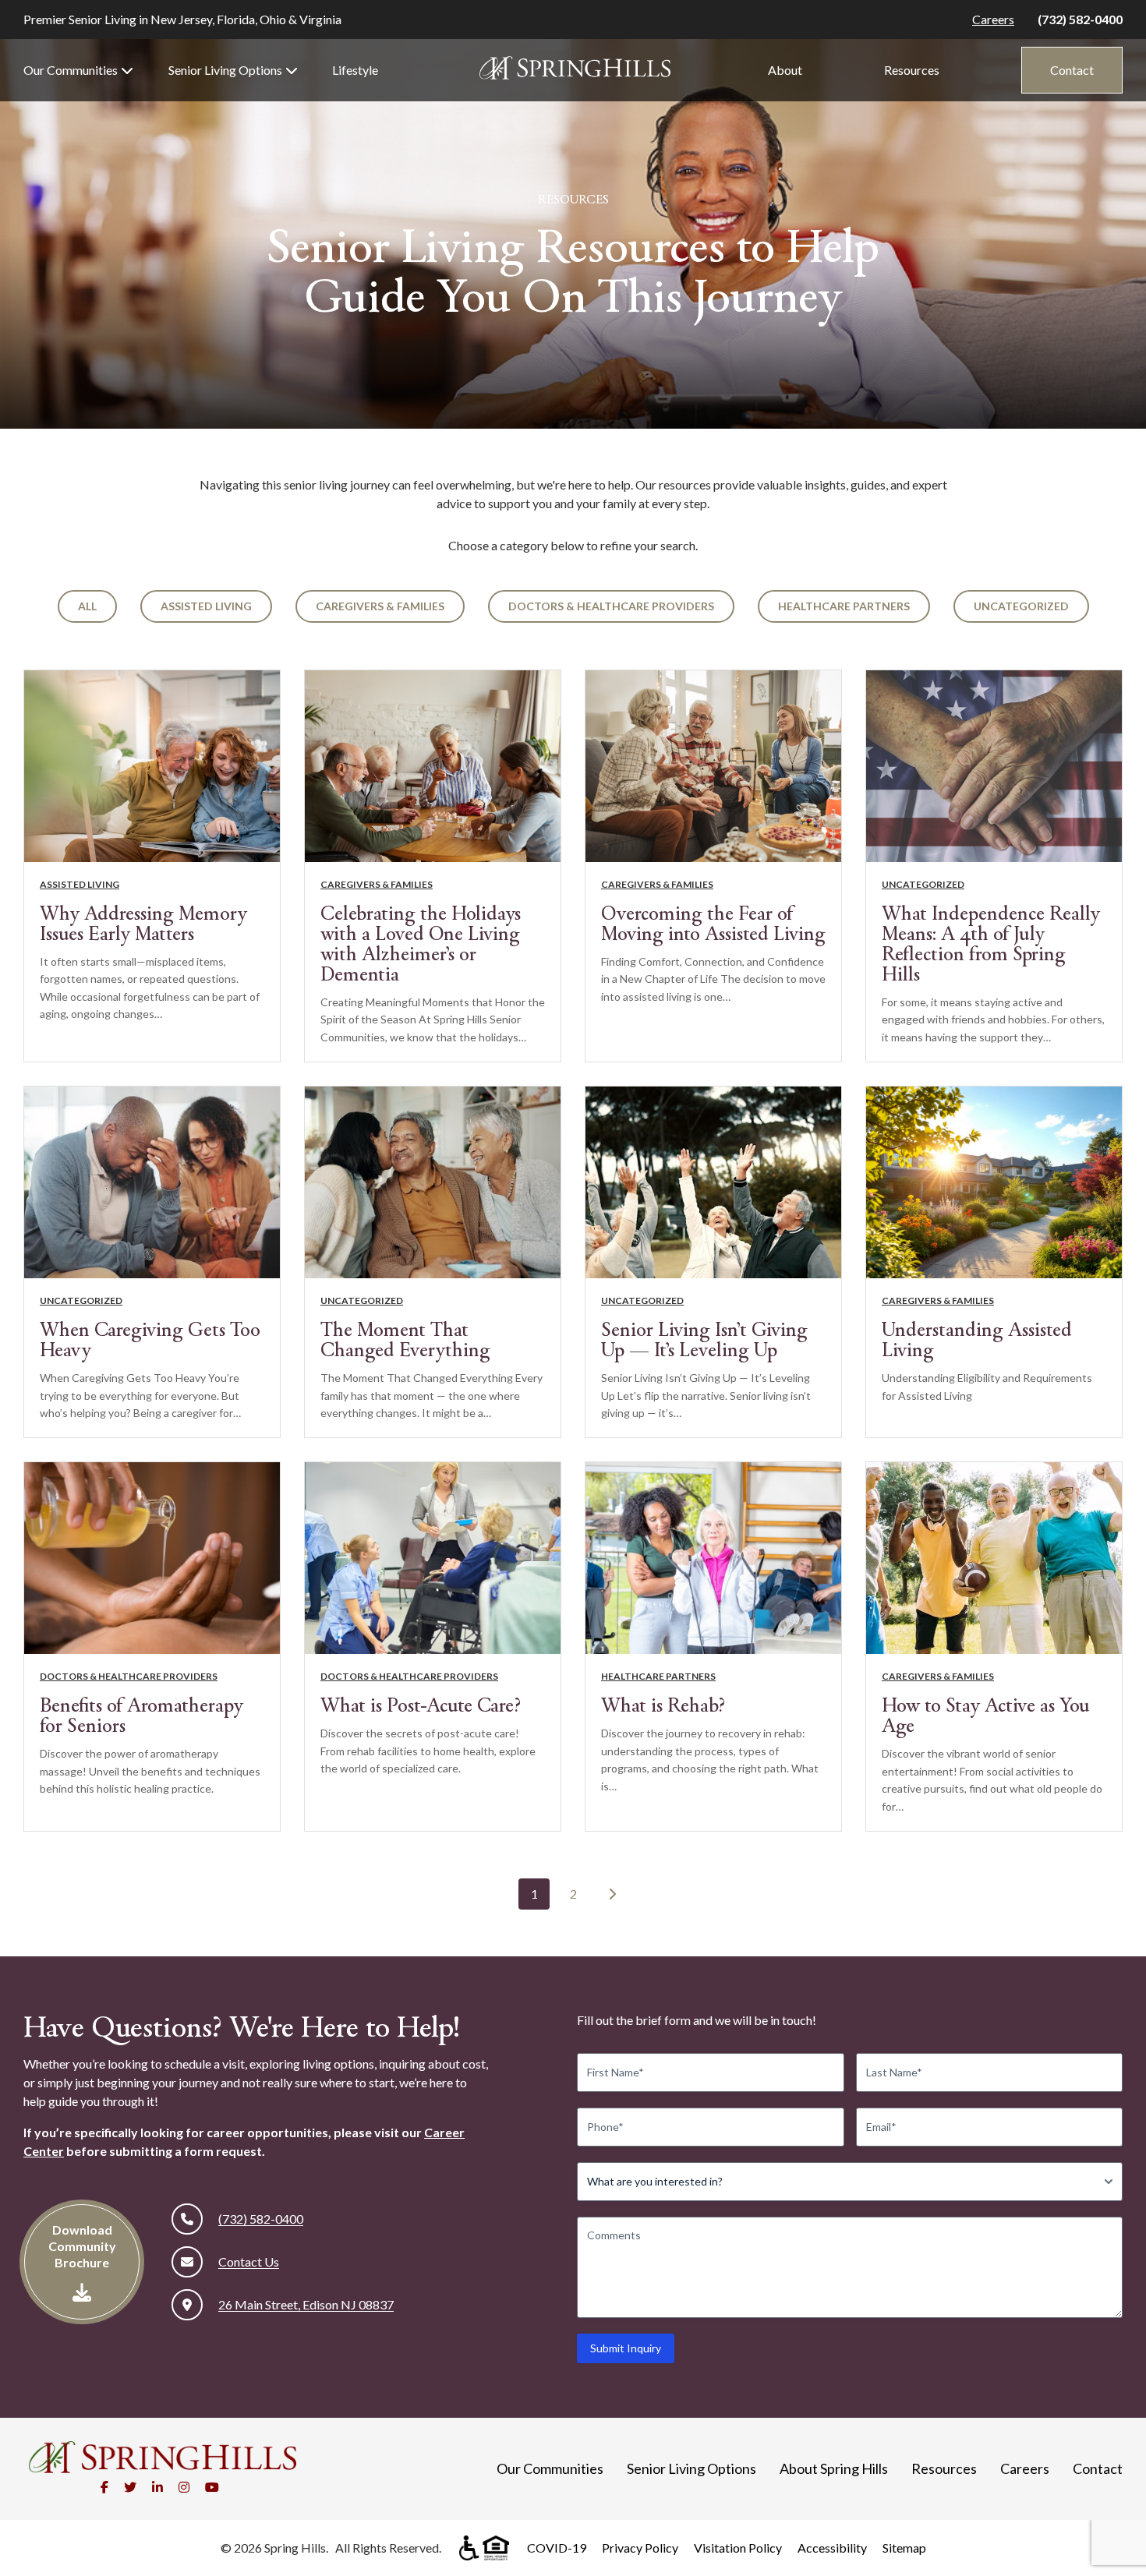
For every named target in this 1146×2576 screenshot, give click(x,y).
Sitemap (904, 2548)
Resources (912, 70)
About (785, 70)
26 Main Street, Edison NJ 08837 (306, 2304)
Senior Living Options (225, 70)
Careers (993, 19)
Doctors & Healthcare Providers (611, 606)
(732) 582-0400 (1080, 19)
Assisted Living (206, 606)
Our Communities (71, 70)
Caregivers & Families (380, 606)
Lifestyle (355, 70)
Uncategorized (1021, 606)
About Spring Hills (834, 2468)
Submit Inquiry (626, 2348)
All (87, 606)
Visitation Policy (738, 2548)
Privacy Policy (640, 2548)
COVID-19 (557, 2548)
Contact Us (249, 2262)
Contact (1072, 70)
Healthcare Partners (844, 606)
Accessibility (832, 2548)
